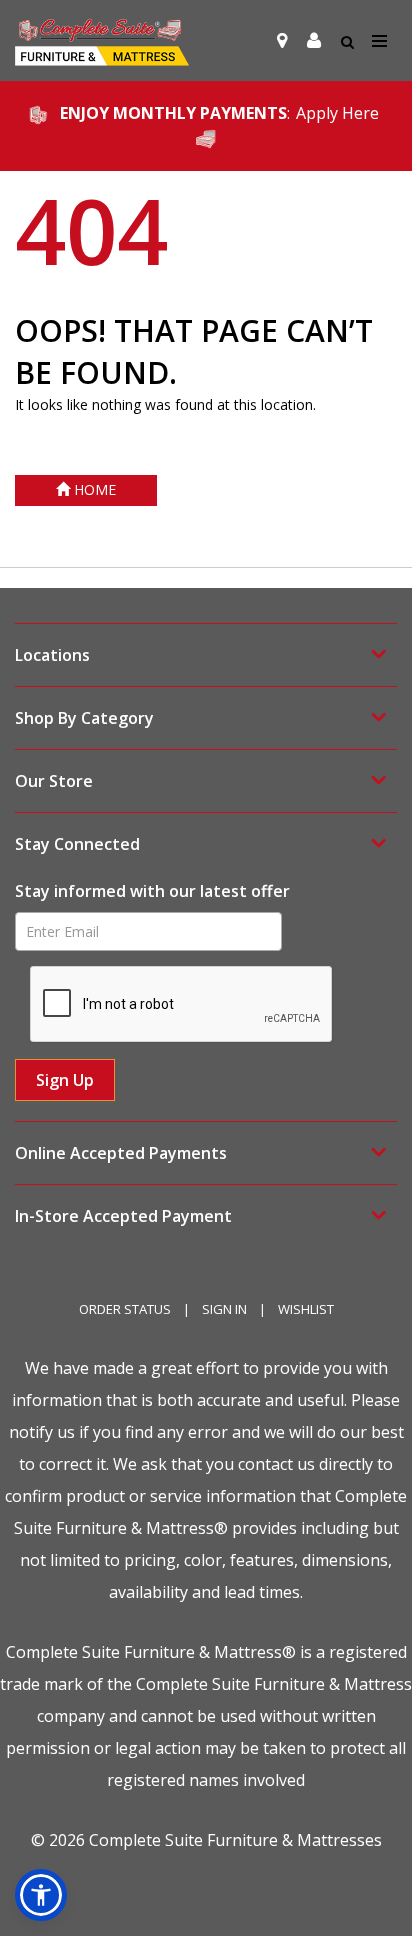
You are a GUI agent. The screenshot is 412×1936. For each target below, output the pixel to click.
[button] (314, 41)
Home (93, 489)
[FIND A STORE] (282, 41)
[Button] (380, 41)
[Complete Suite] (102, 41)
